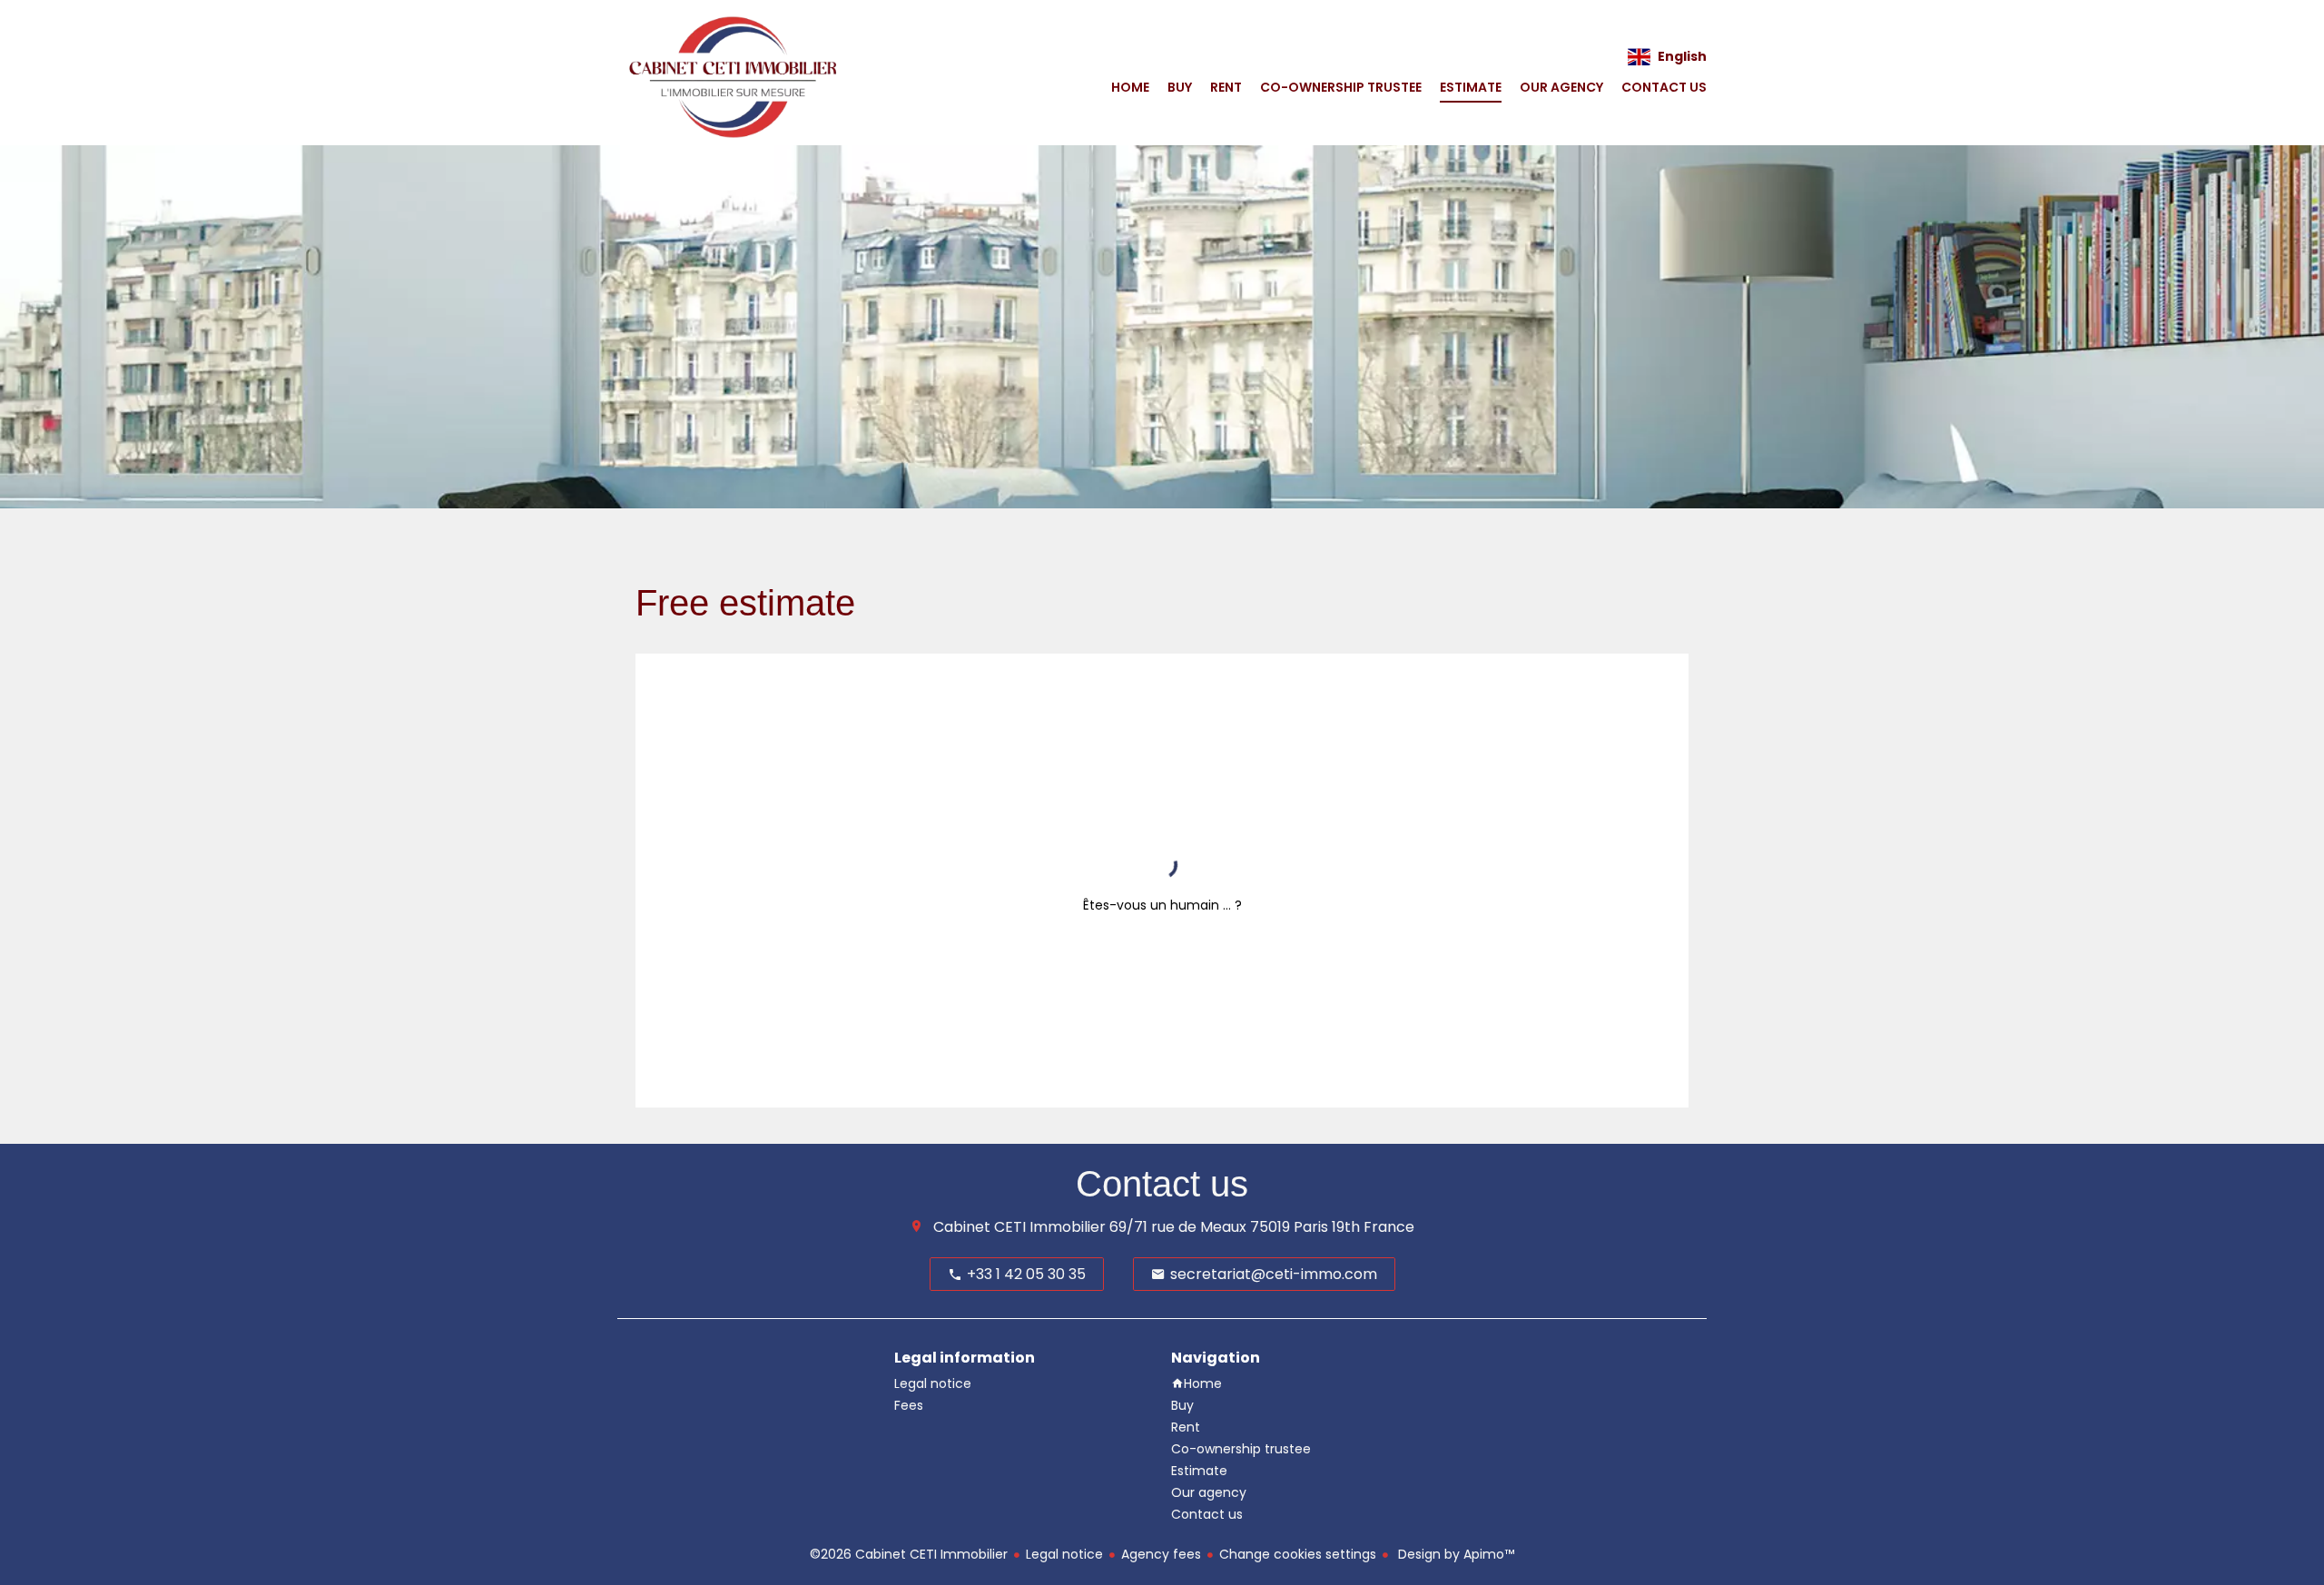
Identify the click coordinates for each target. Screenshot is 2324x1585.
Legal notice (1064, 1554)
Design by (1454, 1554)
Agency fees (1161, 1554)
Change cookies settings (1298, 1554)
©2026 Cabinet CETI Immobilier (909, 1554)
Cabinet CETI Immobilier (1019, 1227)
